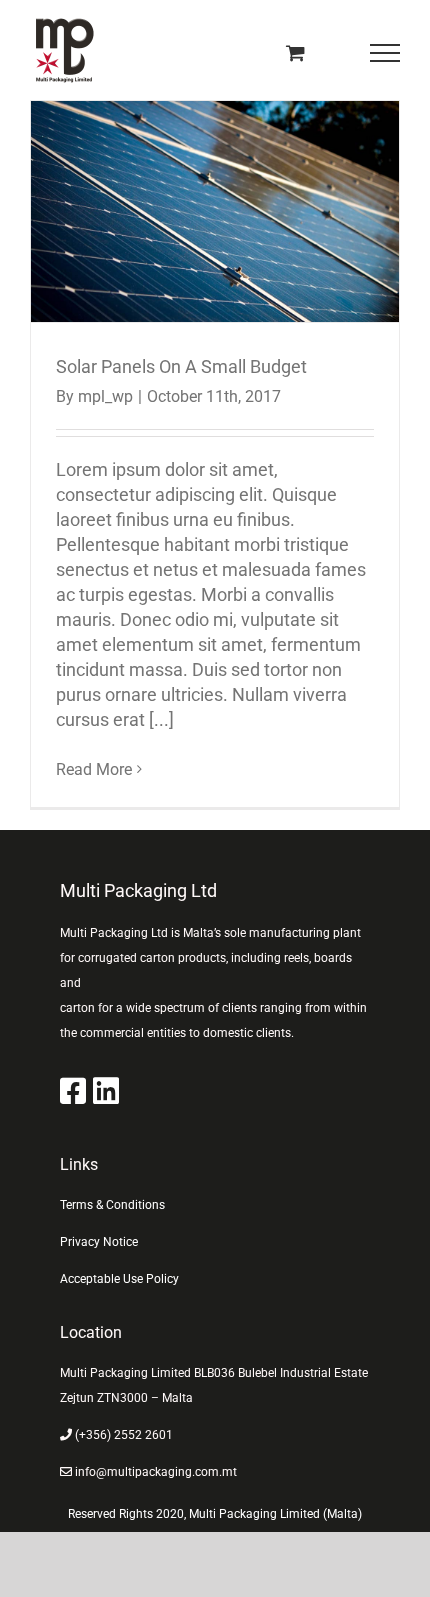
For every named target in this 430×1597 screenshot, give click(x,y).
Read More (94, 769)
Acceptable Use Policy (119, 1279)
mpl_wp (105, 396)
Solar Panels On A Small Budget (215, 211)
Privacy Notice (99, 1242)
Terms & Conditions (112, 1205)
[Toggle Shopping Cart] (295, 52)
